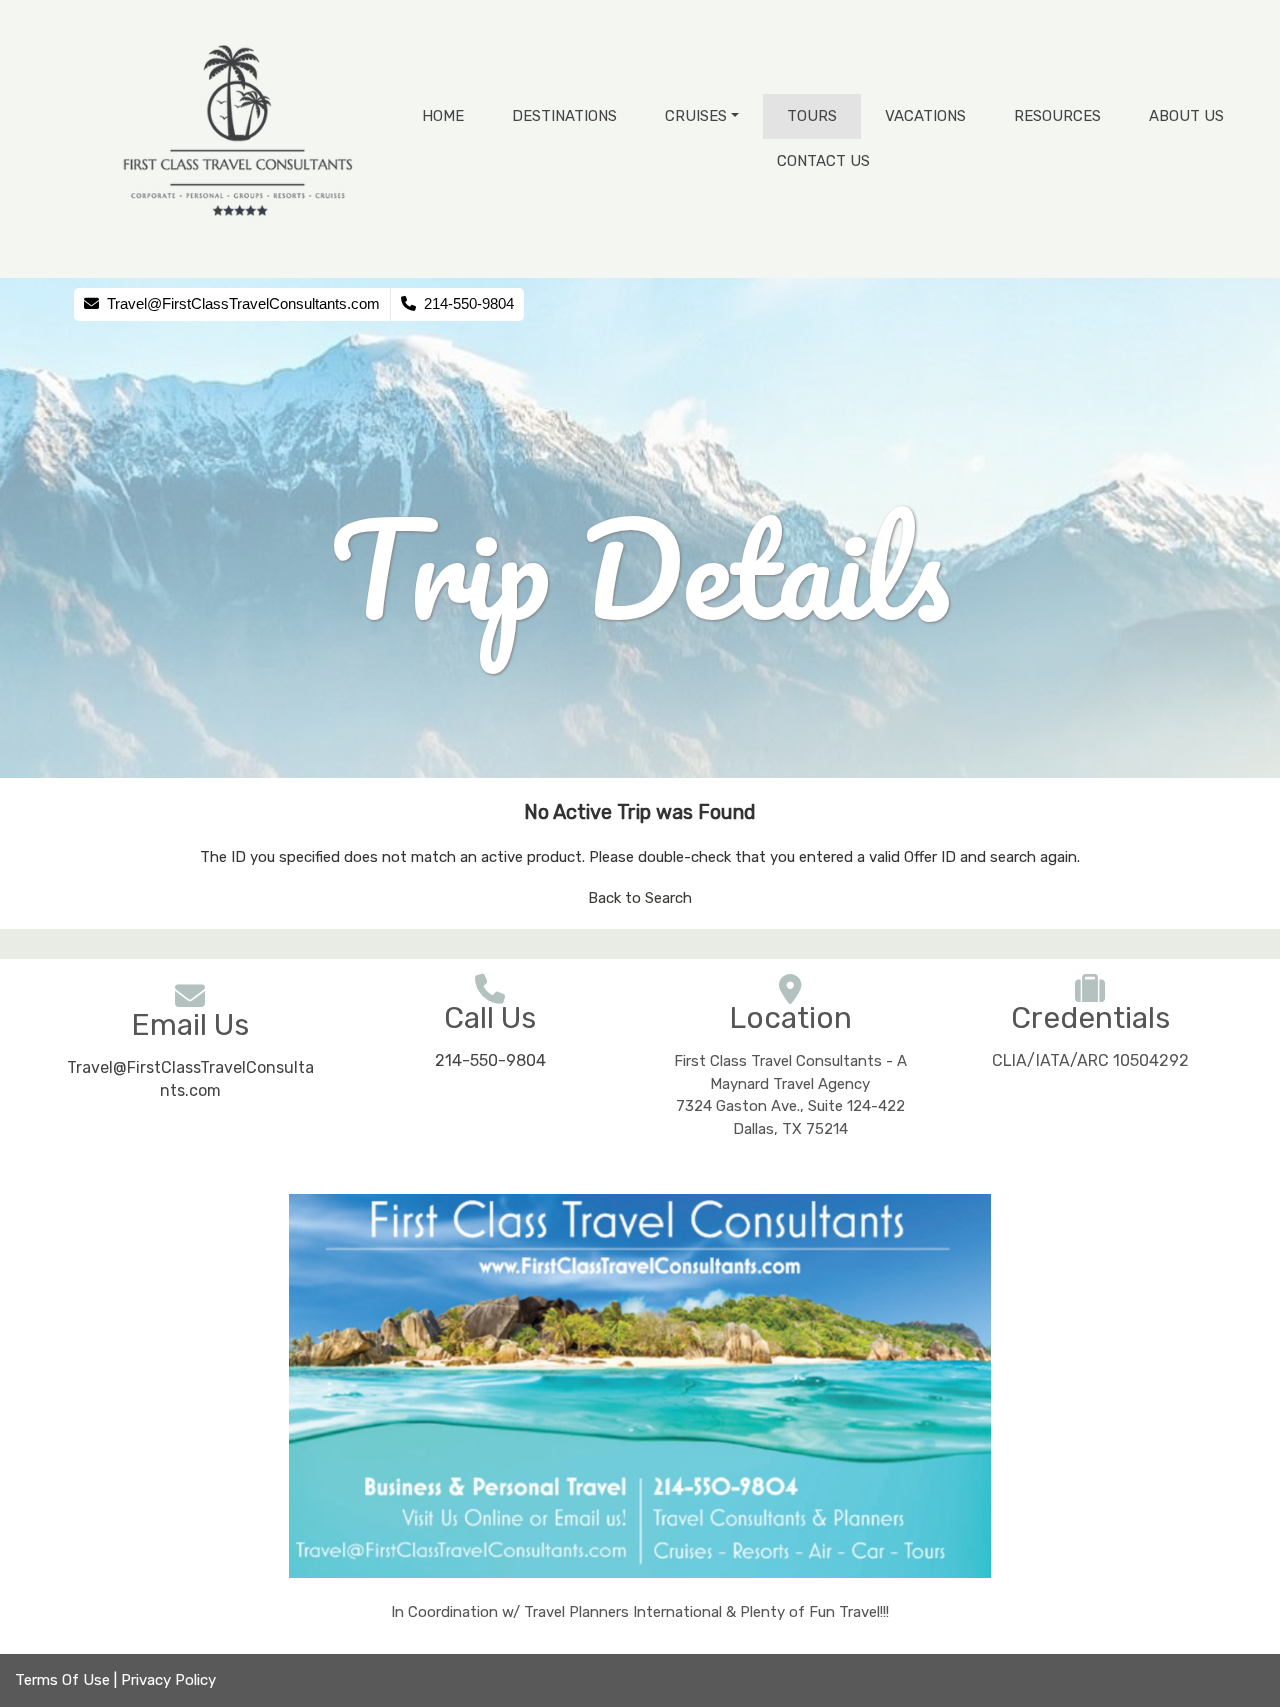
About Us (1186, 116)
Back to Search (640, 898)
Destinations (564, 116)
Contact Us (823, 161)
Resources (1057, 116)
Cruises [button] (696, 116)
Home (443, 116)
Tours (812, 116)
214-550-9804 (490, 1060)
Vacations (925, 116)
